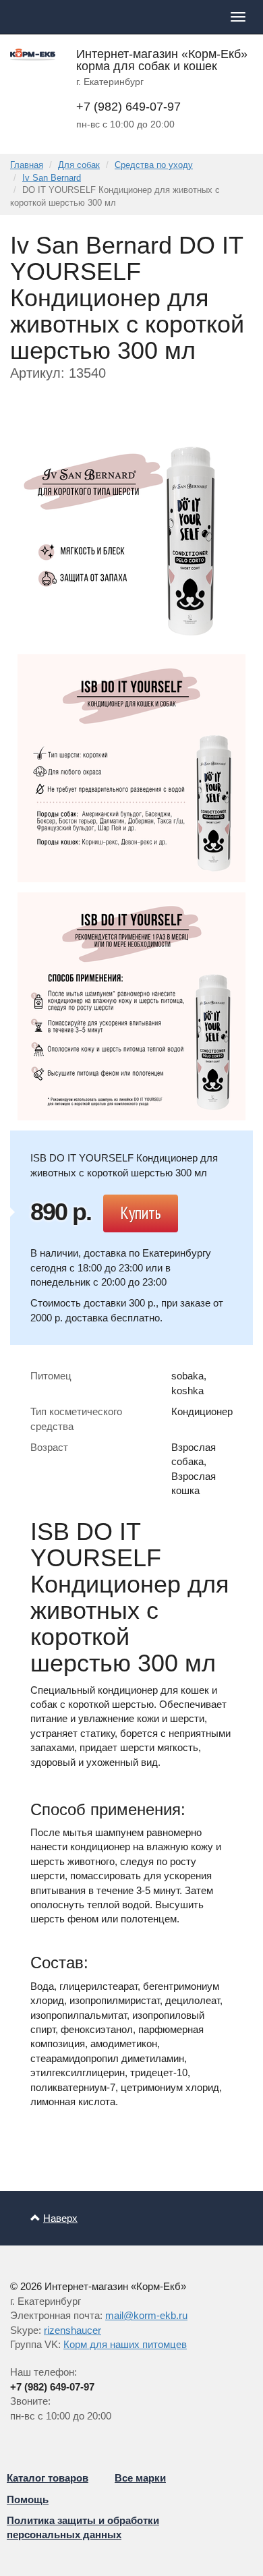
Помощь (28, 2499)
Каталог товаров (48, 2478)
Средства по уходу (154, 165)
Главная (27, 165)
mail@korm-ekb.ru (146, 2315)
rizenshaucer (72, 2330)
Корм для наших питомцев (125, 2344)
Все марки (140, 2478)
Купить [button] (141, 1213)
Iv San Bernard (52, 178)
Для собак (79, 165)
